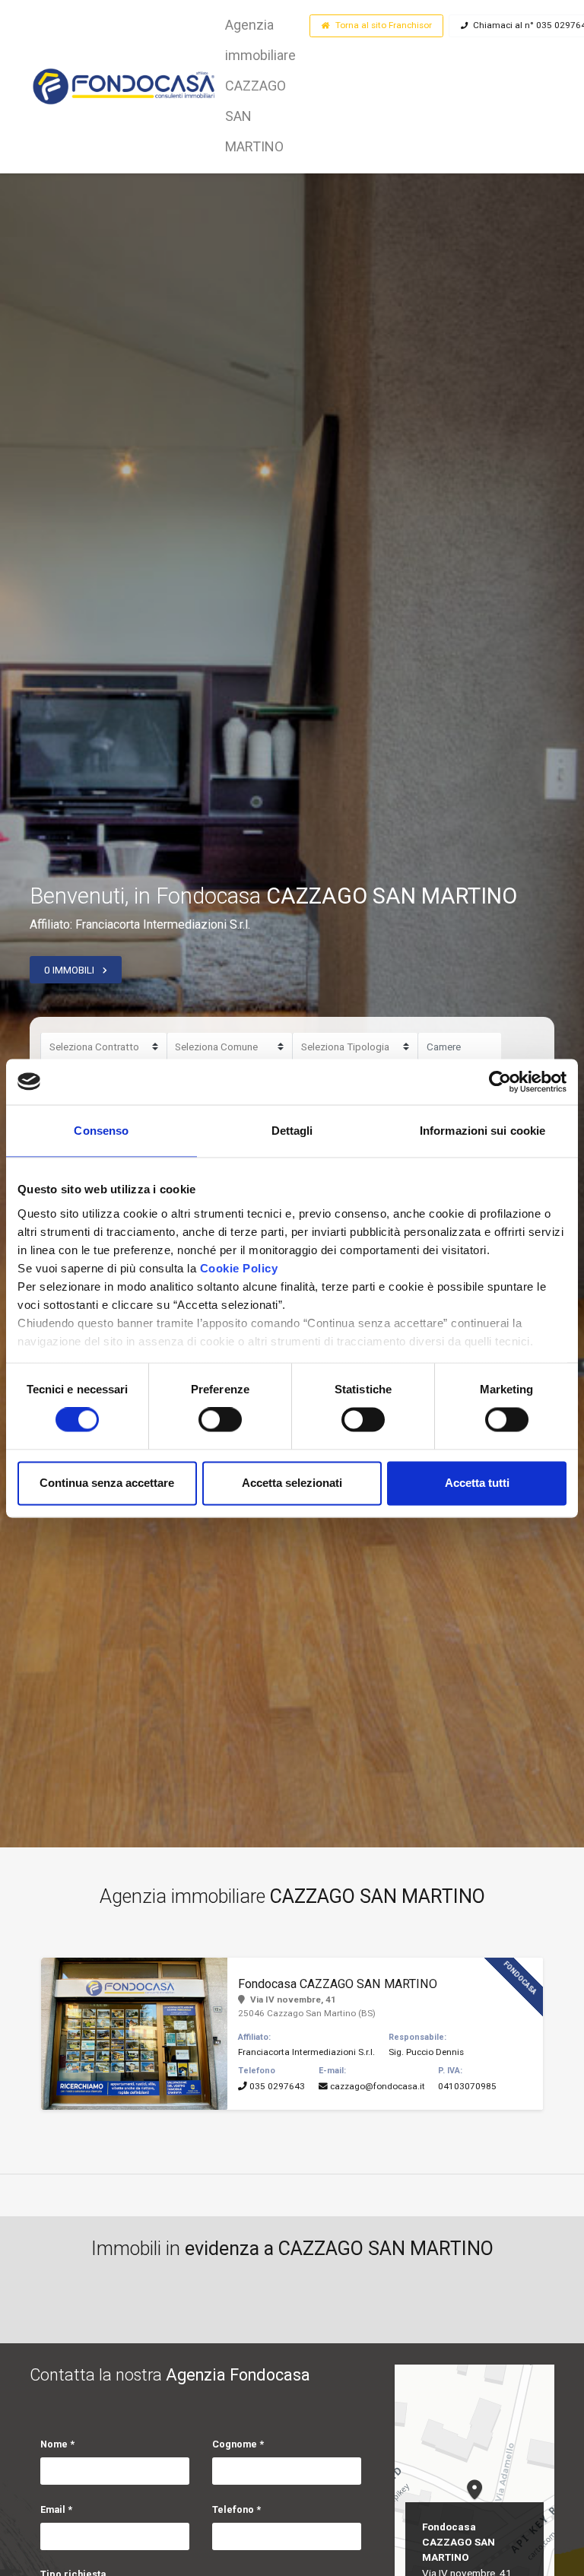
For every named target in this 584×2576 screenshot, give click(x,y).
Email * (56, 2509)
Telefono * (236, 2509)
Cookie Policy (239, 1268)
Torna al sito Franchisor (384, 25)
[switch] (220, 1420)
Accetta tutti (477, 1483)
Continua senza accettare (107, 1483)
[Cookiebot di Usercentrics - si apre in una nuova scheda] (500, 1082)
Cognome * (238, 2444)
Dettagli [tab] (292, 1131)
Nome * (57, 2444)
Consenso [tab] (101, 1131)
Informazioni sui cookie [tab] (482, 1131)
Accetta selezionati (292, 1483)
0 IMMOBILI (69, 970)
